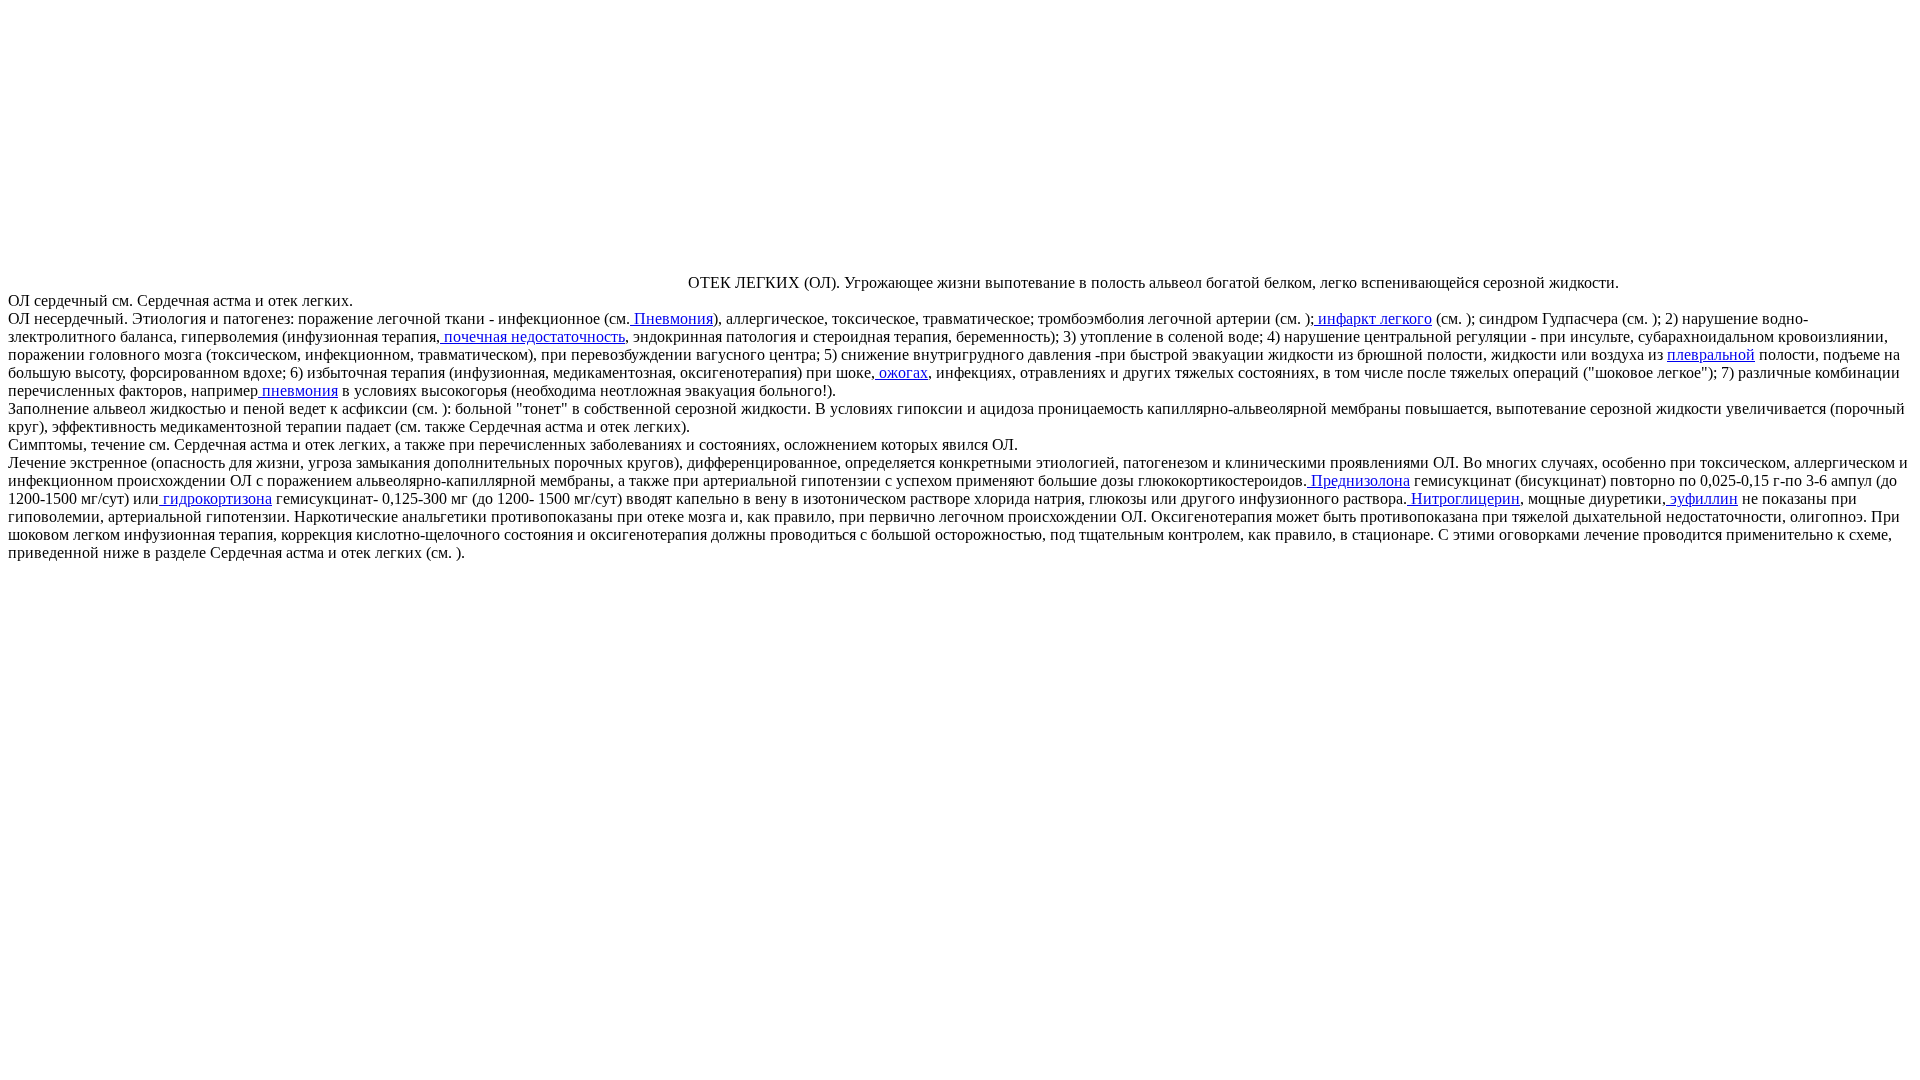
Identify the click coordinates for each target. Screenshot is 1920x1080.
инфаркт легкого (1373, 318)
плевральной (1711, 354)
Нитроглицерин (1463, 498)
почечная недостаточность (532, 336)
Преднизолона (1358, 480)
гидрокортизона (215, 498)
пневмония (298, 390)
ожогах (901, 372)
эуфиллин (1702, 498)
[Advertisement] (176, 148)
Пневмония (671, 318)
